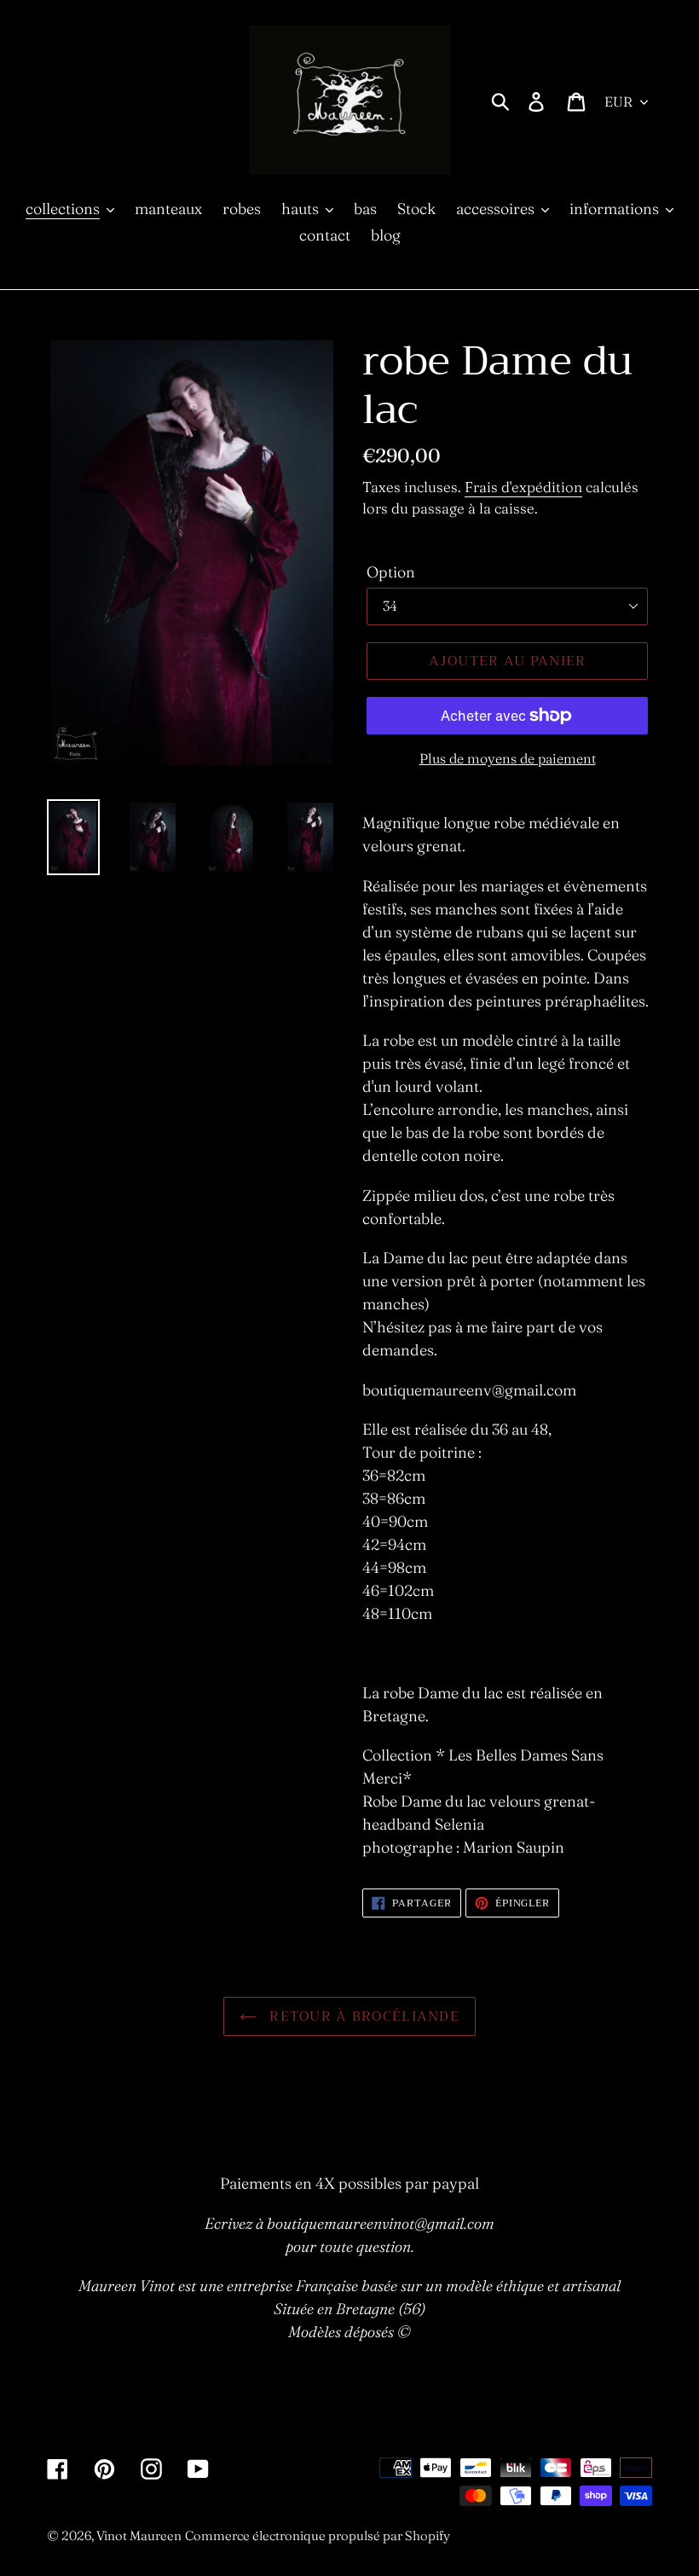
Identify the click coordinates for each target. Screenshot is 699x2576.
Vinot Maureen (139, 2535)
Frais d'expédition (523, 487)
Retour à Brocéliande (362, 2016)
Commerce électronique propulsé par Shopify (318, 2535)
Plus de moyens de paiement (508, 758)
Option (391, 572)
